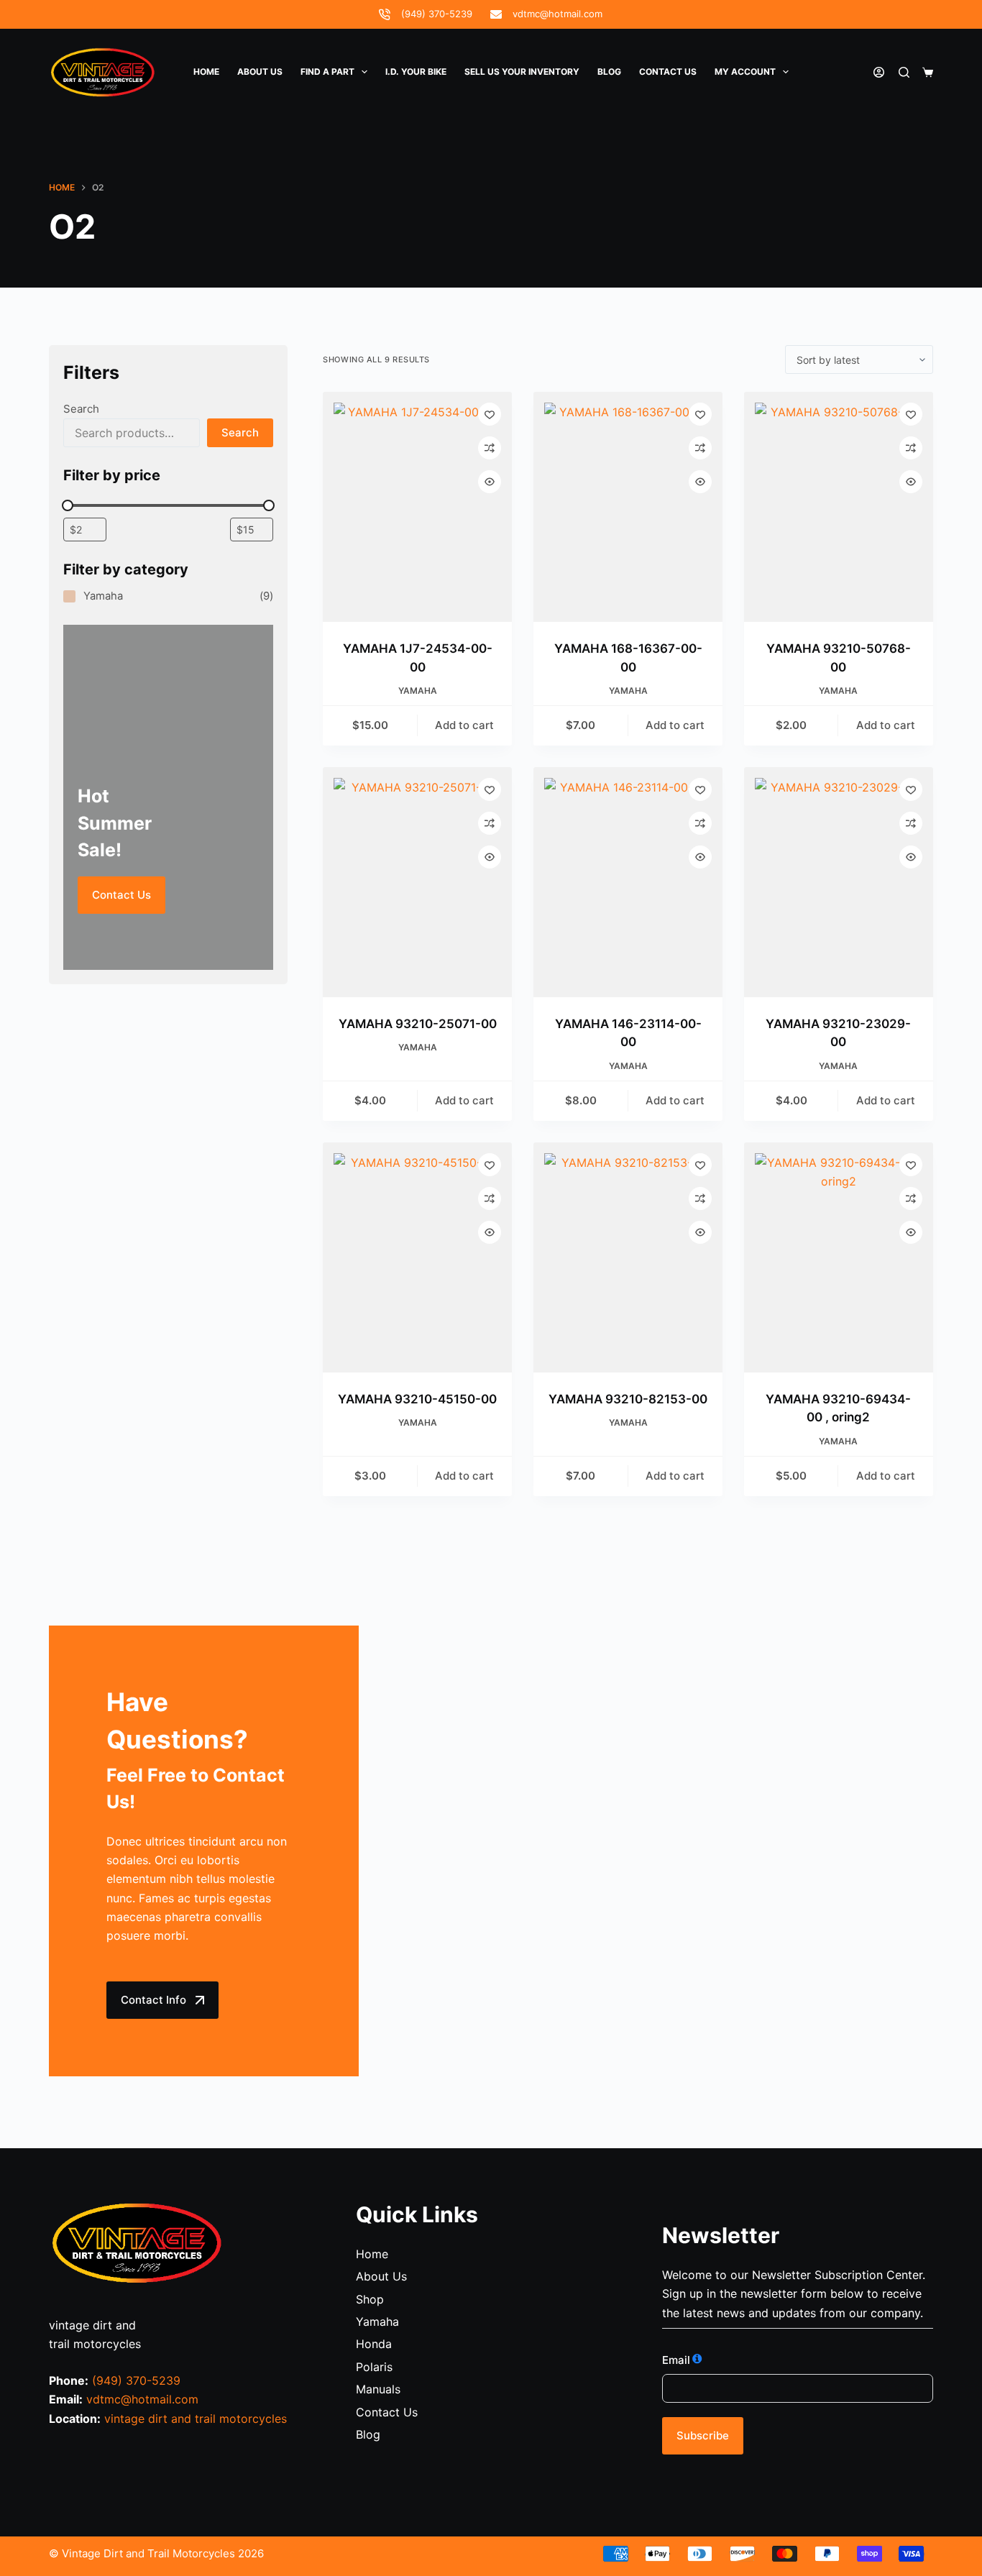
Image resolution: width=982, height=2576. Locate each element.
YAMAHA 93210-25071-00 (418, 1024)
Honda (374, 2344)
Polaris (374, 2367)
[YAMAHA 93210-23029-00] (839, 882)
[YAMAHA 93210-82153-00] (628, 1257)
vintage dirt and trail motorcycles (196, 2419)
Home (206, 72)
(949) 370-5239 (437, 14)
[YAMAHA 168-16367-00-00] (628, 507)
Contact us (668, 72)
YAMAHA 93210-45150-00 (417, 1399)
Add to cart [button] (464, 725)
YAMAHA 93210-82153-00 (628, 1399)
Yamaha (418, 691)
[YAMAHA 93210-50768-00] (839, 507)
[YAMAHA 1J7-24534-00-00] (417, 507)
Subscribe (703, 2435)
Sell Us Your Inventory (522, 72)
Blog (609, 72)
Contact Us (121, 895)
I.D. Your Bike (416, 72)
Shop (370, 2299)
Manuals (378, 2389)
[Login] (879, 72)
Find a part (327, 72)
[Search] (904, 72)
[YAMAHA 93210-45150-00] (417, 1257)
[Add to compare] (490, 448)
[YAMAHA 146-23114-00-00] (628, 882)
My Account (745, 72)
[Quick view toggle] (490, 482)
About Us (260, 72)
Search (81, 409)
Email (676, 2360)
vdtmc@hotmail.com (557, 14)
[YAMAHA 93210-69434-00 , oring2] (839, 1257)
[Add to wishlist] (490, 414)
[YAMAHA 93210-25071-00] (417, 882)
